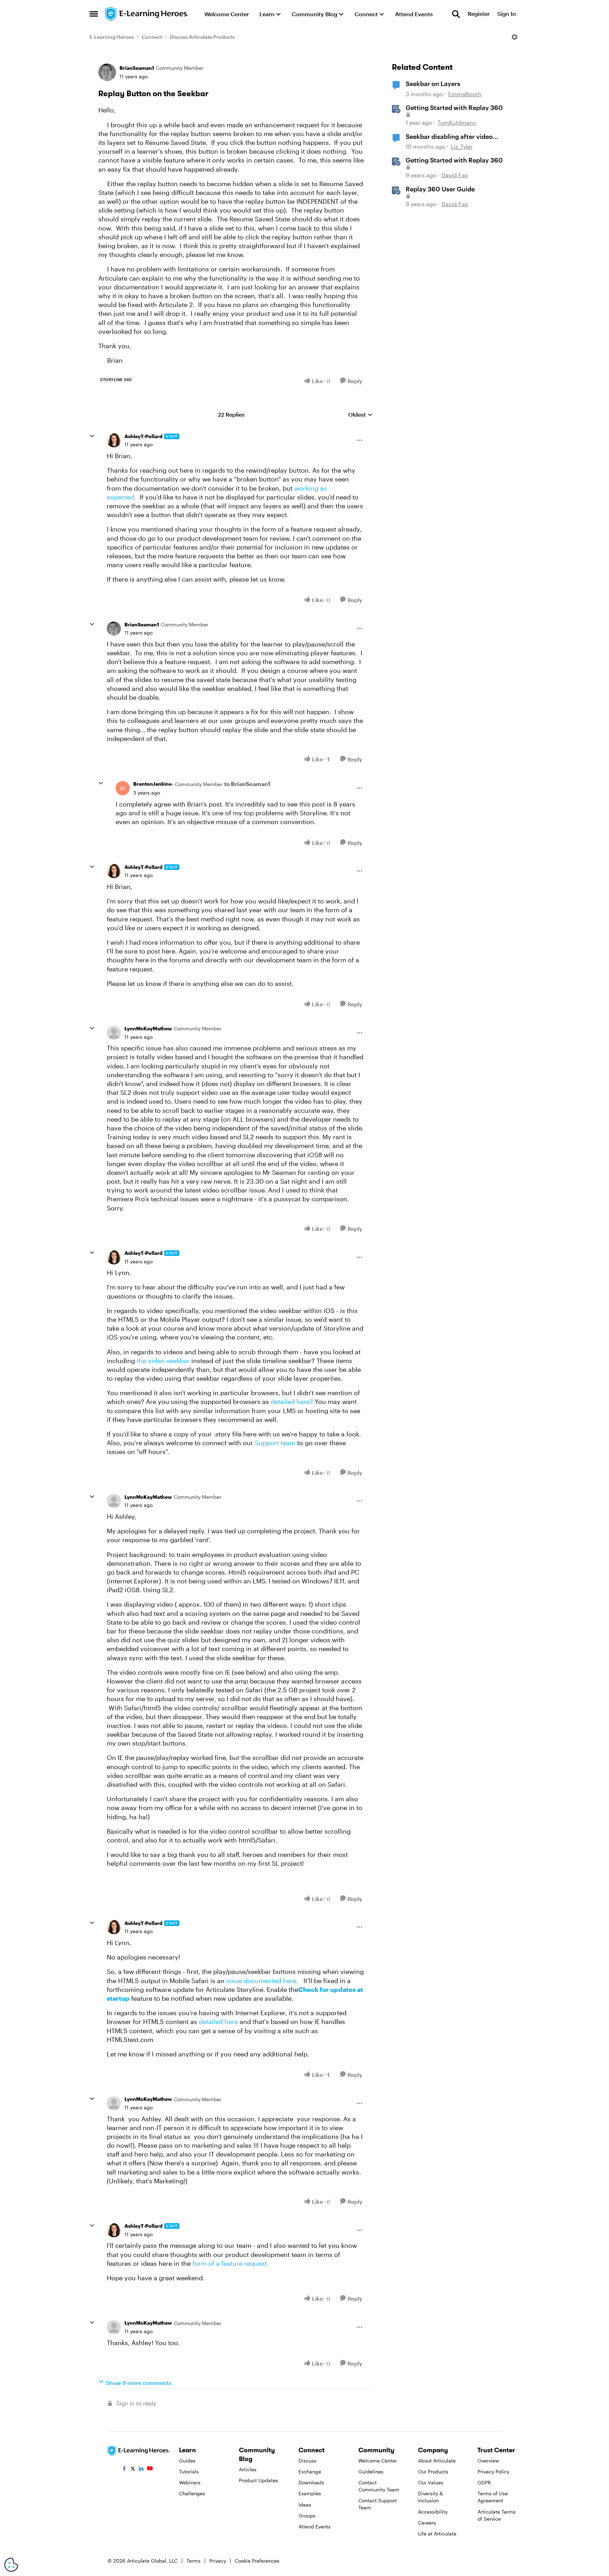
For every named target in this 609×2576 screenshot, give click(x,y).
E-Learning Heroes (112, 37)
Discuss (307, 2461)
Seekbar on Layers (433, 84)
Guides (187, 2461)
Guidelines (371, 2471)
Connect (152, 37)
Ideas (305, 2505)
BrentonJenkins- (153, 784)
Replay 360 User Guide (440, 189)
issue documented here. (262, 1981)
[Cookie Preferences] (11, 2565)
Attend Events (315, 2526)
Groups (307, 2516)
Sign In (507, 14)
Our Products (433, 2471)
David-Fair (455, 175)
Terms (193, 2561)
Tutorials (189, 2471)
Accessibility (433, 2512)
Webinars (190, 2482)
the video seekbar (163, 1361)
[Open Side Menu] (94, 14)
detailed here (218, 2022)
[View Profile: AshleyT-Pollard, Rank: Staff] (114, 440)
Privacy (218, 2561)
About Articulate (437, 2461)
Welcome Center (378, 2461)
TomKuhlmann (457, 122)
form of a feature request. (230, 2263)
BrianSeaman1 (137, 68)
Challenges (192, 2493)
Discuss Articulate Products (202, 37)
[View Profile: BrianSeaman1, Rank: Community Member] (107, 72)
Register (479, 14)
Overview (488, 2461)
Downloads (311, 2482)
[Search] (456, 14)
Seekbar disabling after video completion (449, 137)
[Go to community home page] (147, 14)
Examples (310, 2493)
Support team (274, 1443)
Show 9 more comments (139, 2383)
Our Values (431, 2482)
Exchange (310, 2471)
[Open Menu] (515, 37)
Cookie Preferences (257, 2561)
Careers (427, 2523)
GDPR (484, 2482)
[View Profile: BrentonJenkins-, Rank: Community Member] (123, 788)
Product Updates (259, 2480)
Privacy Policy (493, 2471)
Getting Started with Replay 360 (454, 108)
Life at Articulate (437, 2534)
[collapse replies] (92, 436)
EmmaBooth (465, 94)
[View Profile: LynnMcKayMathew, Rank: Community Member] (114, 1033)
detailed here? (292, 1402)
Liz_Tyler (462, 146)
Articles (248, 2469)
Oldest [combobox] (360, 415)
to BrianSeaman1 (247, 784)
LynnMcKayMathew (148, 1028)
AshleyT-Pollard (143, 436)
